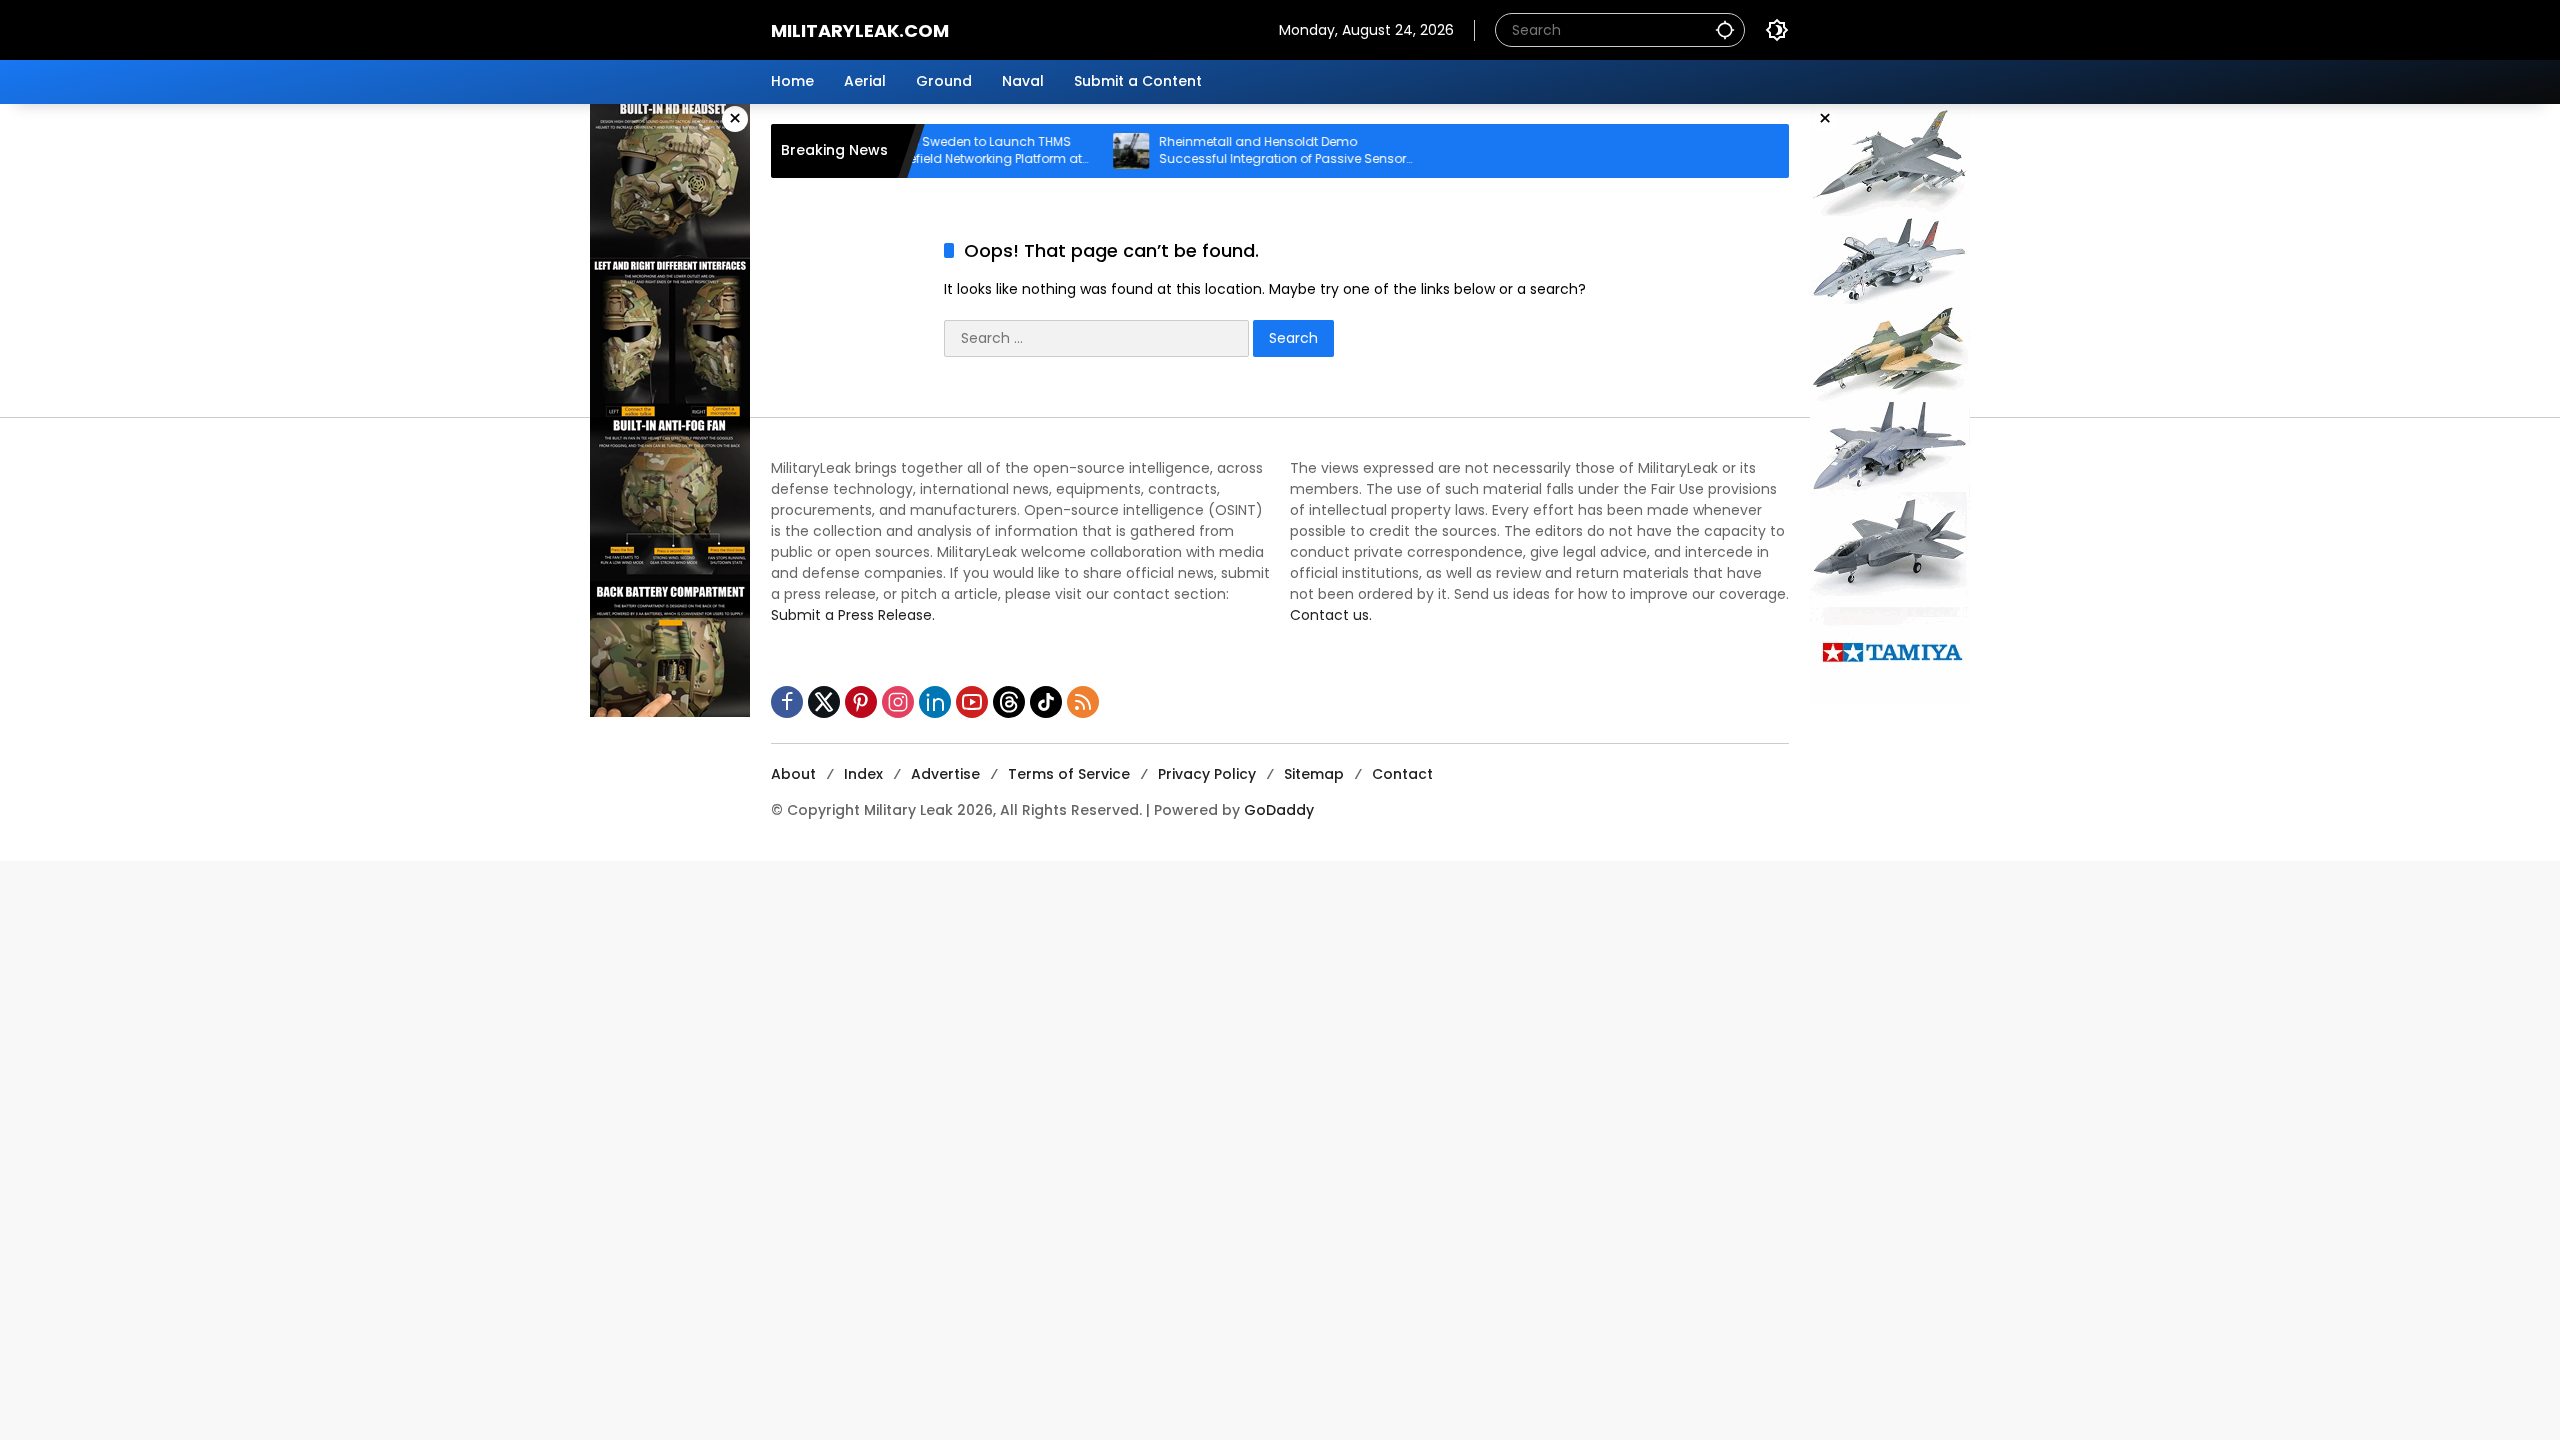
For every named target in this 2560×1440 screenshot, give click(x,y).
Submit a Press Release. (853, 615)
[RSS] (1083, 702)
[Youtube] (972, 702)
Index (863, 774)
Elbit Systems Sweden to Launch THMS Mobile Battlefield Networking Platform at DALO (911, 151)
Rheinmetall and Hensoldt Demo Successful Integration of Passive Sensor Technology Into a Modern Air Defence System (1233, 151)
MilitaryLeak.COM (860, 30)
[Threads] (1009, 702)
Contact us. (1331, 615)
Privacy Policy (1207, 774)
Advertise (945, 774)
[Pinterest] (861, 702)
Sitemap (1314, 774)
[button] (1725, 29)
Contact (1402, 774)
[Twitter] (824, 702)
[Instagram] (898, 702)
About (793, 774)
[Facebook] (787, 702)
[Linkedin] (935, 702)
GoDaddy (1279, 810)
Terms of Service (1069, 774)
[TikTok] (1046, 702)
